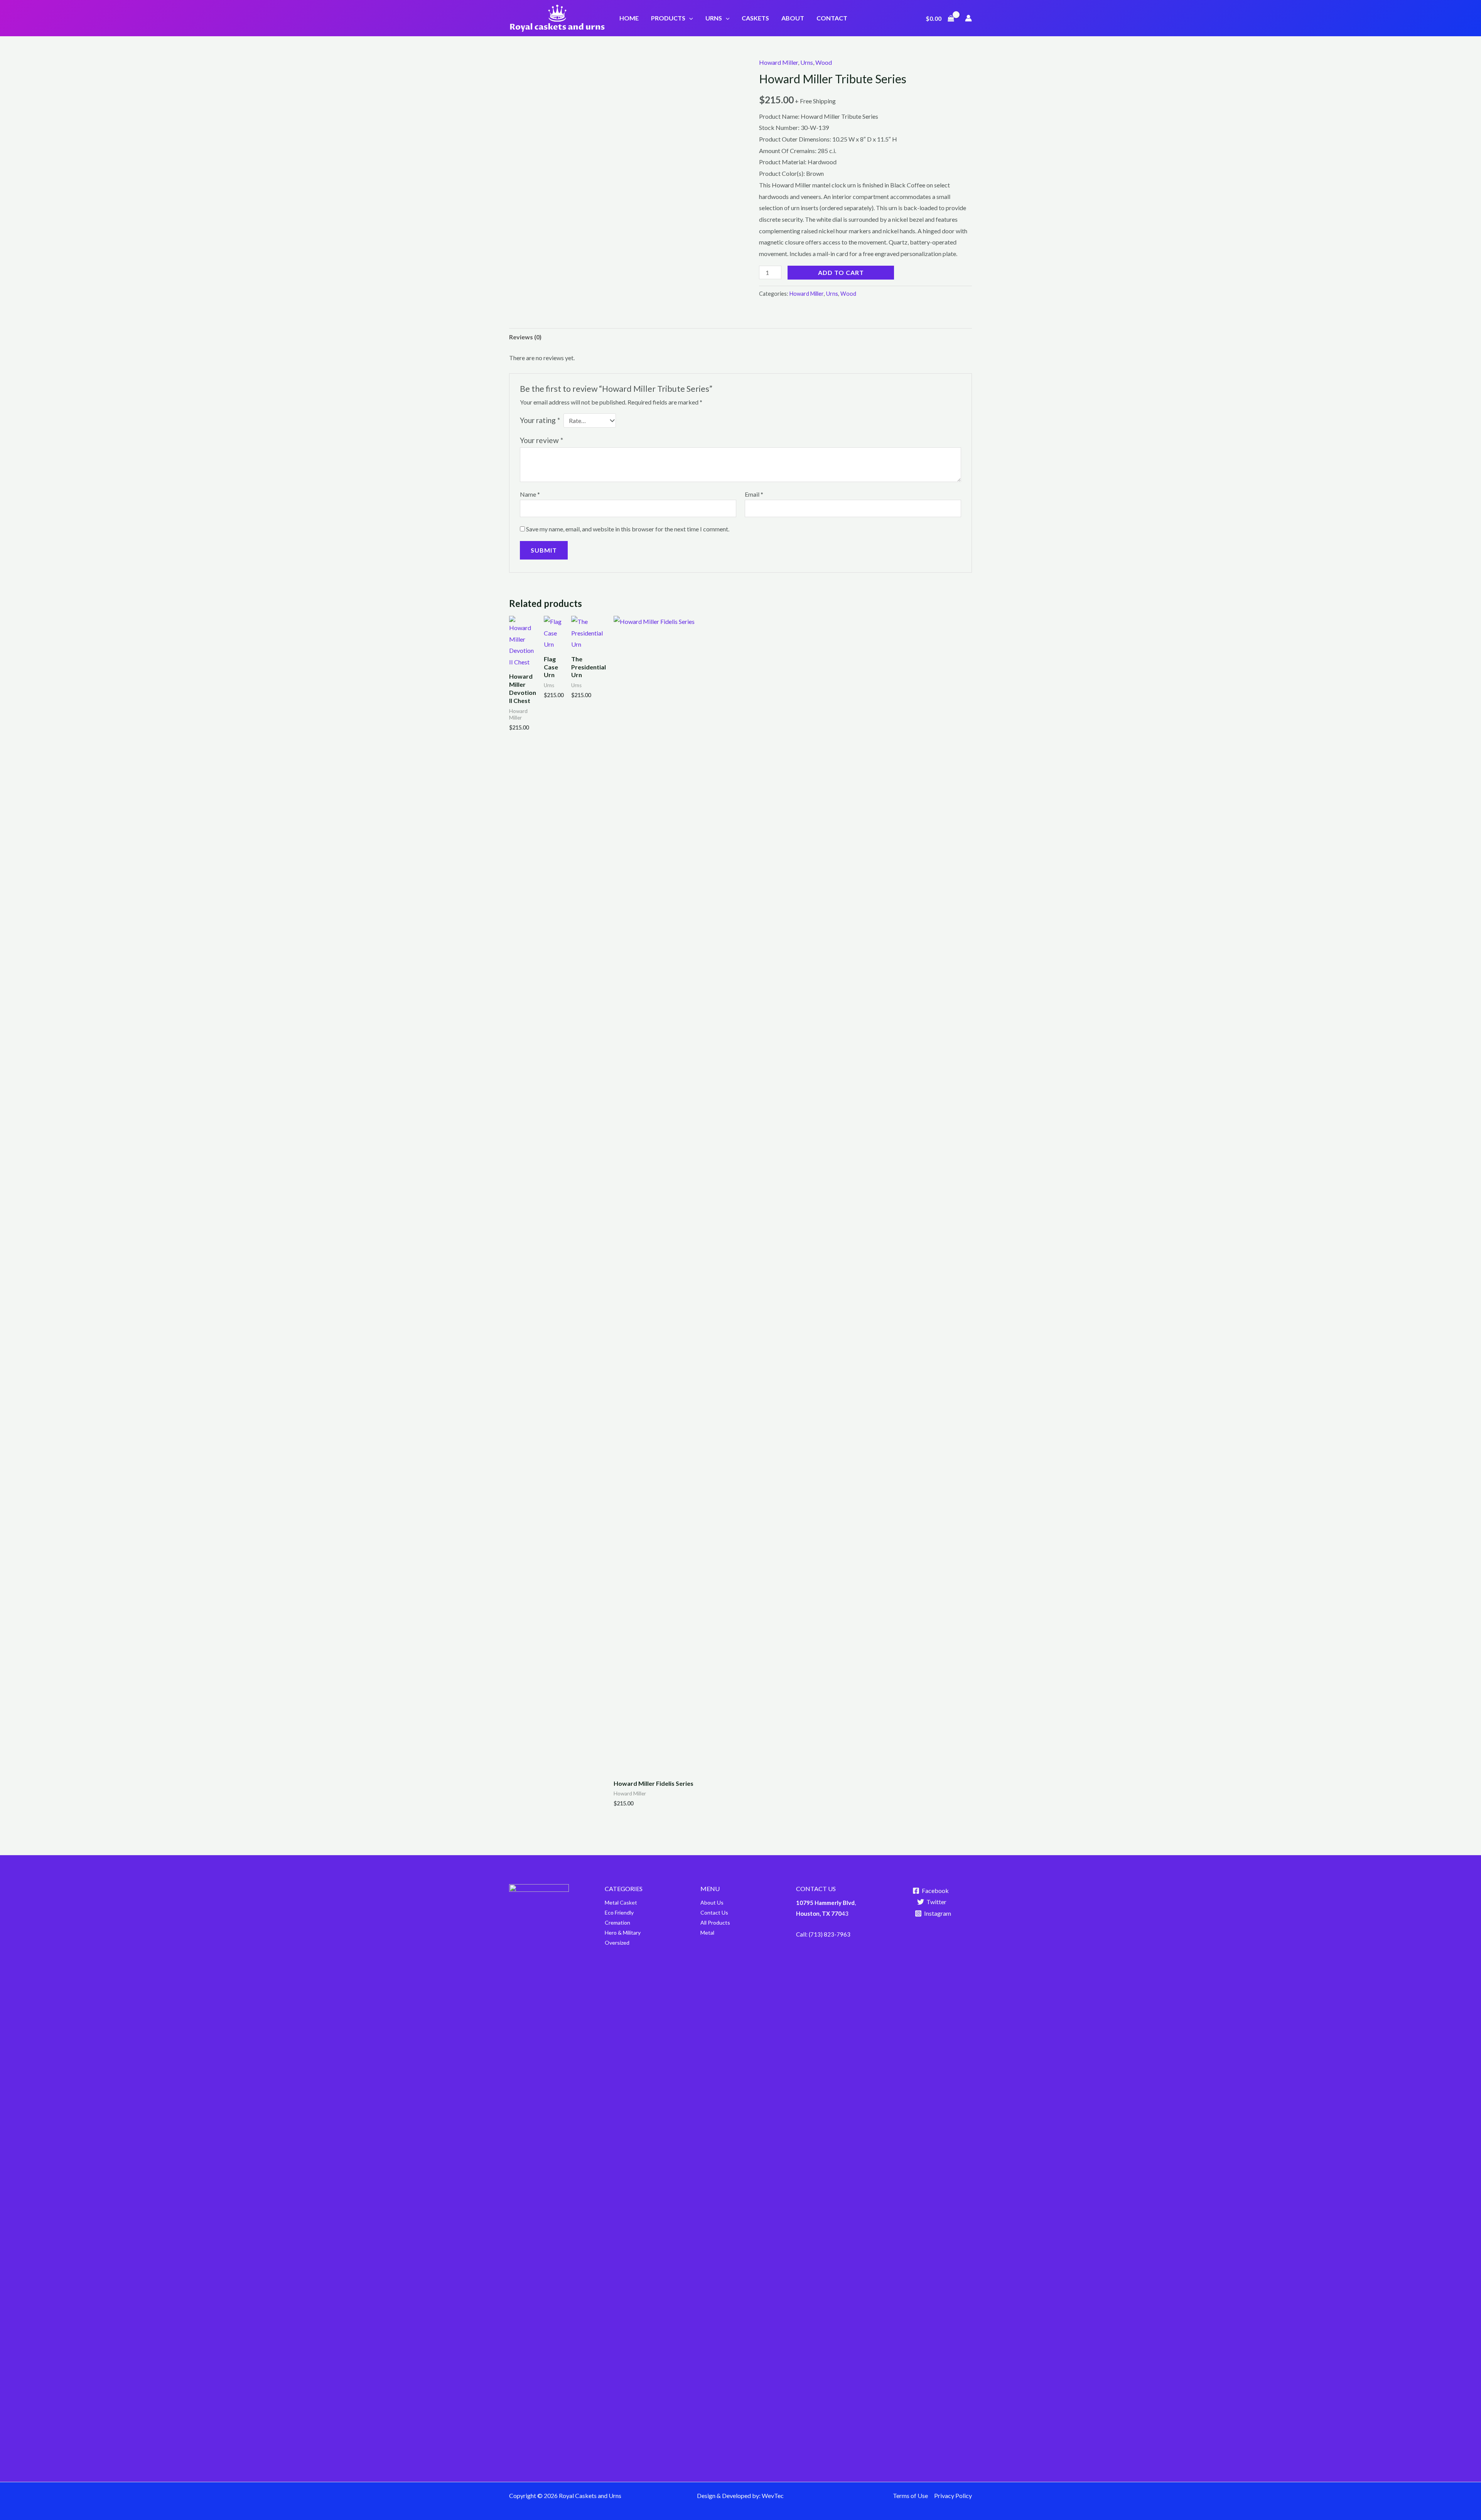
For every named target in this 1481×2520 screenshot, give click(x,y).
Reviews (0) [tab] (525, 337)
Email (754, 494)
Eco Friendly (619, 1912)
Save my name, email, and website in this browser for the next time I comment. (628, 529)
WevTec (773, 2496)
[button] (689, 18)
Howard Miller (778, 62)
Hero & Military (623, 1933)
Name (530, 494)
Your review (541, 440)
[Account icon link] (968, 18)
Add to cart (841, 272)
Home (629, 18)
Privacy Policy (953, 2496)
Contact (832, 18)
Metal (612, 1902)
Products (668, 18)
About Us (712, 1902)
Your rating (540, 420)
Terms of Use (910, 2496)
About (793, 18)
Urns (714, 18)
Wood (824, 62)
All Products (715, 1922)
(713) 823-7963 (830, 1934)
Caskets (755, 18)
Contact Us (714, 1912)
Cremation (617, 1922)
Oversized (617, 1943)
